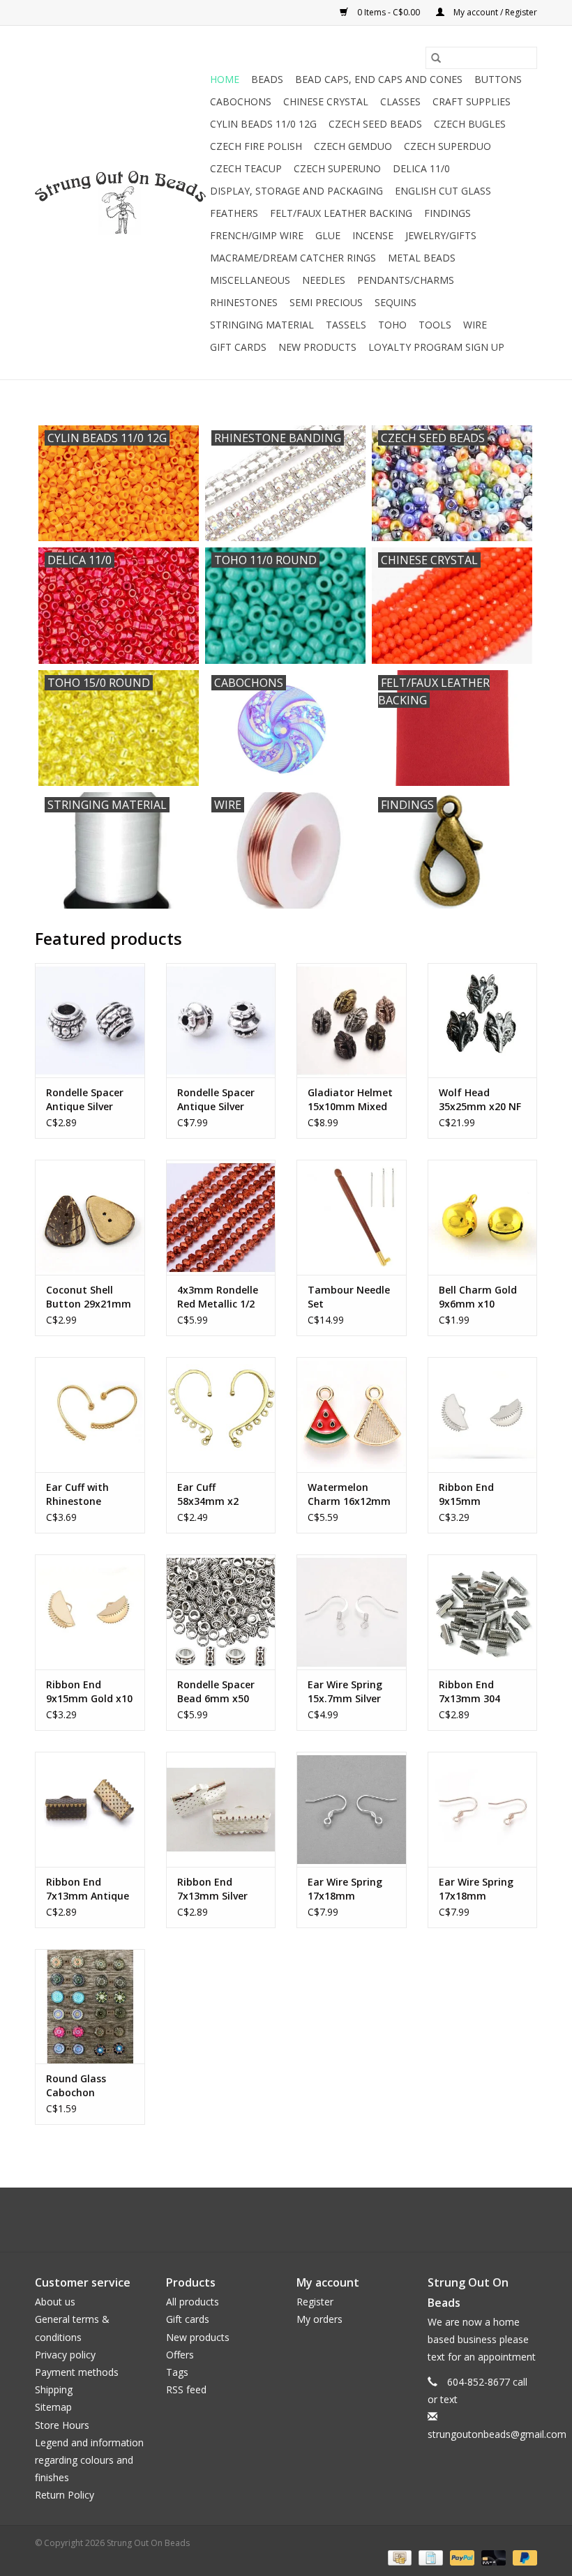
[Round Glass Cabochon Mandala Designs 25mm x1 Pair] (90, 2007)
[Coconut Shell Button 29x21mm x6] (90, 1217)
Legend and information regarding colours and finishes (89, 2460)
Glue (328, 235)
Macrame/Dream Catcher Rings (293, 258)
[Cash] (398, 2557)
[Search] (436, 58)
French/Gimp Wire (257, 235)
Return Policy (65, 2495)
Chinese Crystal (326, 101)
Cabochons (241, 101)
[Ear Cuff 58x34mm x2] (221, 1415)
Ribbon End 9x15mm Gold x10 (89, 1691)
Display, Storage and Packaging (296, 191)
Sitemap (53, 2407)
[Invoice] (429, 2557)
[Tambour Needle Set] (352, 1217)
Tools (435, 325)
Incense (373, 235)
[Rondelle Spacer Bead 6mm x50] (221, 1612)
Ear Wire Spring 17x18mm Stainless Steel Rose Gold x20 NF (480, 1889)
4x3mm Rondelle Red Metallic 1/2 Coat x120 (218, 1297)
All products (193, 2302)
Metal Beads (422, 258)
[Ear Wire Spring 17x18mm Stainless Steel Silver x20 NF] (352, 1809)
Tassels (346, 325)
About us (55, 2302)
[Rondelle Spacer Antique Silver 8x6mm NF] (90, 1021)
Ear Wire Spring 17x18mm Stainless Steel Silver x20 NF (345, 1889)
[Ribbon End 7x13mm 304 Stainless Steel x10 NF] (483, 1612)
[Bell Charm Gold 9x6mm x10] (483, 1217)
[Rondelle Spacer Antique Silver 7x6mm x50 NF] (221, 1021)
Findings (447, 213)
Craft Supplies (472, 101)
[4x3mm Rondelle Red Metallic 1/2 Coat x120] (221, 1217)
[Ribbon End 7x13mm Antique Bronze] (90, 1809)
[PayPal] (461, 2557)
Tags (177, 2372)
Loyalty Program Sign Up (436, 347)
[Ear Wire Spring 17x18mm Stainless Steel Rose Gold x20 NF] (483, 1809)
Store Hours (62, 2425)
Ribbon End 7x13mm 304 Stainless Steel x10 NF (474, 1692)
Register (315, 2302)
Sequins (396, 302)
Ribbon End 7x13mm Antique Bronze (88, 1889)
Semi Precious (326, 302)
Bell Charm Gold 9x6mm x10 (478, 1297)
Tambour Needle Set (349, 1297)
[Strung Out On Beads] (120, 203)
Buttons (498, 79)
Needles (324, 280)
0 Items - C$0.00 (389, 12)
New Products (317, 347)
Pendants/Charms (406, 280)
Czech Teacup (246, 168)
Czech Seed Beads (375, 124)
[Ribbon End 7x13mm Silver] (221, 1809)
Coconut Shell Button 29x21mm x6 (89, 1297)
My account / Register (494, 12)
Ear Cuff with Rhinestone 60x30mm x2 (77, 1494)
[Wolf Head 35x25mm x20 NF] (483, 1021)
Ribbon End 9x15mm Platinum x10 (471, 1494)
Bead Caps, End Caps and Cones (379, 79)
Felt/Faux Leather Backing (341, 213)
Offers (180, 2355)
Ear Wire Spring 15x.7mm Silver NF (345, 1692)
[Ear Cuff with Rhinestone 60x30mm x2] (90, 1415)
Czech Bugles (470, 124)
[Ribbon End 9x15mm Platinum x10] (483, 1415)
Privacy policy (65, 2355)
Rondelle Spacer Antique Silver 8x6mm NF (85, 1100)
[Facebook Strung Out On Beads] (273, 2220)
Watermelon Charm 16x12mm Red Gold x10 (349, 1494)
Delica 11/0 (421, 168)
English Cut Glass (443, 191)
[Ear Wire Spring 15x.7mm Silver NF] (352, 1612)
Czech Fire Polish (256, 146)
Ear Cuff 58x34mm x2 (208, 1494)
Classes (400, 101)
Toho (392, 325)
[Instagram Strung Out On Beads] (299, 2220)
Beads (267, 79)
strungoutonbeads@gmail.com (497, 2434)
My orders (319, 2319)
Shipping (54, 2389)
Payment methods (77, 2372)
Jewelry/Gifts (441, 235)
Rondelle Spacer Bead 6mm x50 (216, 1691)
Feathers (234, 213)
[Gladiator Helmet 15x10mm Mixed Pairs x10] (352, 1021)
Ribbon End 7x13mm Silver (212, 1889)
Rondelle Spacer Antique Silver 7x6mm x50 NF (216, 1100)
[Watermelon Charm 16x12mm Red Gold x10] (352, 1415)
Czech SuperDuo (447, 146)
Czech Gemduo (353, 146)
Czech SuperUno (337, 168)
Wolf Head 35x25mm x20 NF (480, 1099)
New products (198, 2337)
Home (225, 79)
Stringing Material (262, 325)
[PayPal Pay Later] (522, 2557)
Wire (475, 325)
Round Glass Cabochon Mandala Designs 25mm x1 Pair (88, 2086)
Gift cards (238, 347)
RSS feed (186, 2389)
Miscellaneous (250, 280)
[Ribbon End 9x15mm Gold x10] (90, 1612)
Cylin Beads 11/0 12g (263, 124)
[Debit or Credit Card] (492, 2557)
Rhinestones (244, 302)
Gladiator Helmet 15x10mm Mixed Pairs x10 (350, 1100)
